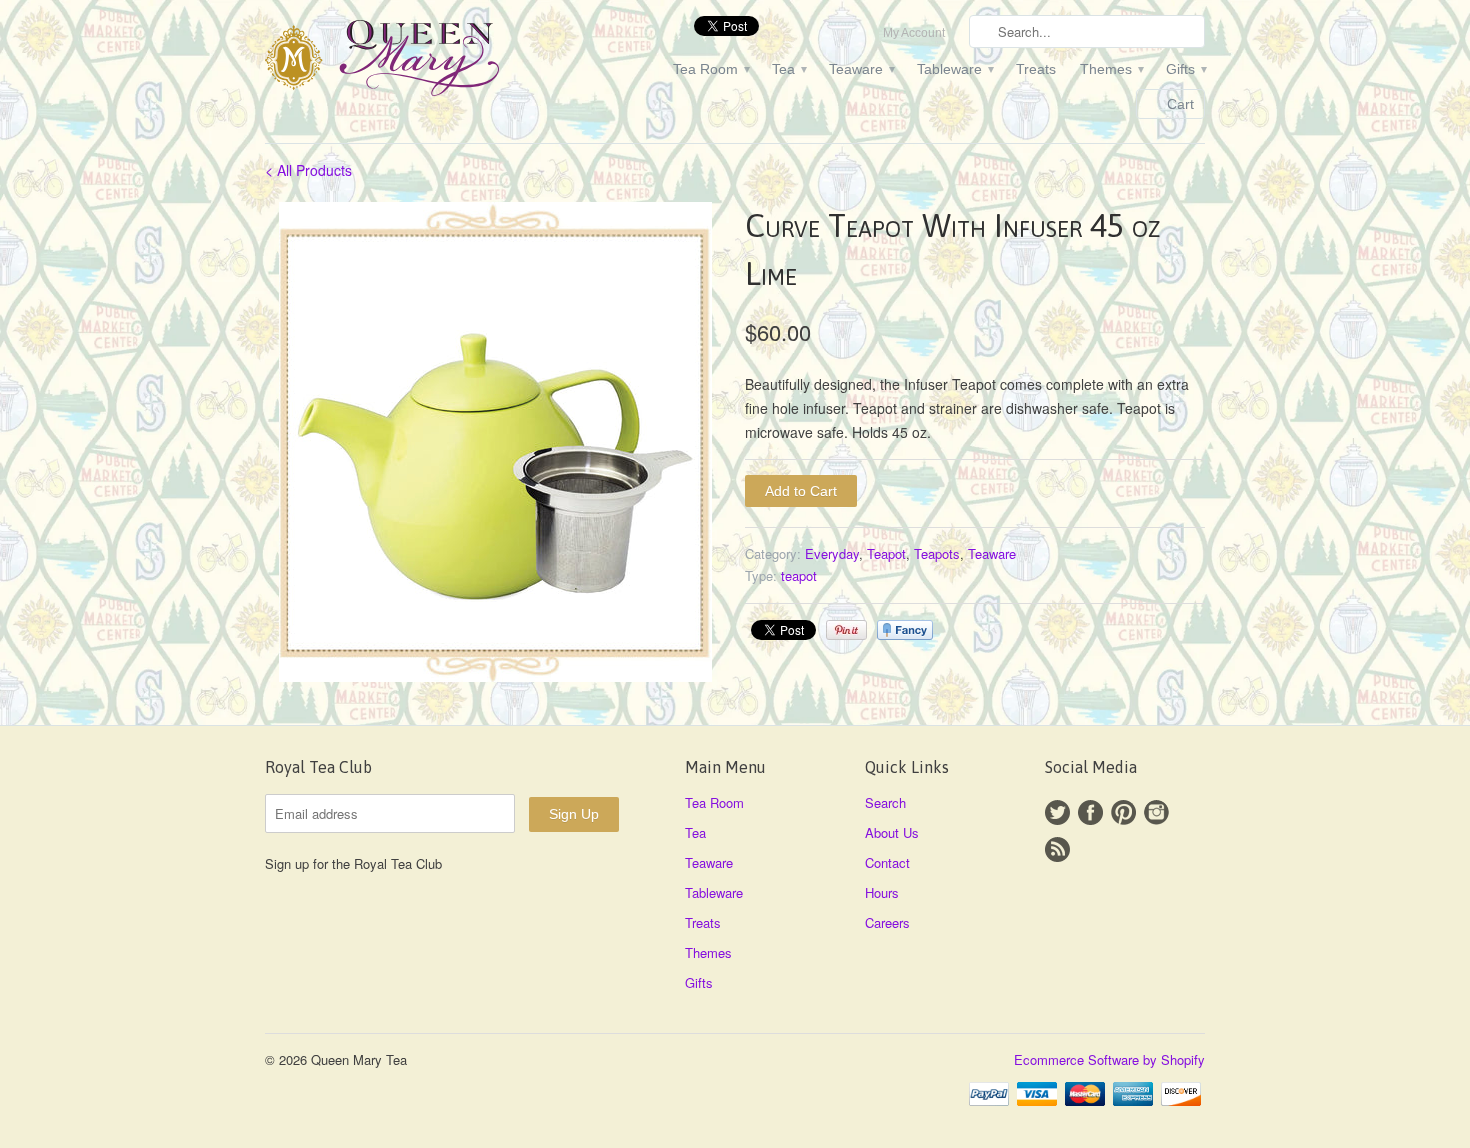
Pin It (846, 630)
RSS (1057, 849)
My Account (914, 33)
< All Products (308, 170)
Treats (1036, 69)
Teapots (937, 553)
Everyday (832, 553)
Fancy (905, 630)
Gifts (1185, 69)
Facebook (1090, 812)
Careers (887, 922)
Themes (1111, 69)
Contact (887, 862)
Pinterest (1123, 812)
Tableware (954, 69)
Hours (882, 892)
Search (885, 802)
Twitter (1057, 812)
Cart (1180, 104)
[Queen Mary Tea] (415, 61)
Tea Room (710, 69)
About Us (892, 832)
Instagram (1156, 812)
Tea (788, 69)
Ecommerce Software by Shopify (1109, 1059)
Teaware (861, 69)
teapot (799, 575)
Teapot (886, 553)
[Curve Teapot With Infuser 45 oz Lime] (495, 442)
